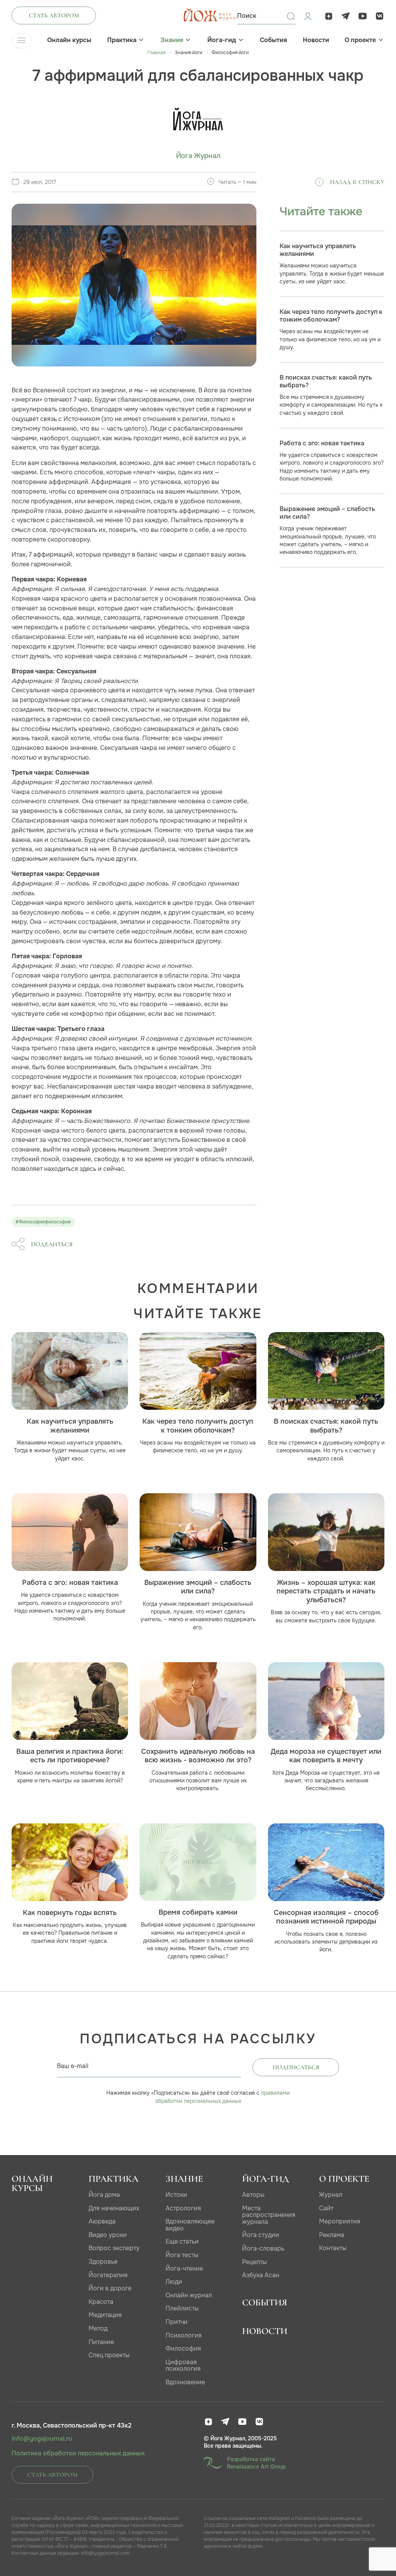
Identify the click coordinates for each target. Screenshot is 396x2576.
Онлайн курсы (69, 40)
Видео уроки (108, 2235)
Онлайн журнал (189, 2295)
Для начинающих (114, 2208)
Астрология (183, 2208)
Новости (316, 40)
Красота (101, 2302)
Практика (122, 40)
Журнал (331, 2195)
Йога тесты (182, 2255)
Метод (98, 2328)
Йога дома (104, 2195)
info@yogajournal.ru (42, 2439)
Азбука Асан (261, 2275)
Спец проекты (109, 2355)
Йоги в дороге (110, 2288)
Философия (183, 2349)
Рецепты (254, 2262)
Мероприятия (340, 2221)
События (273, 40)
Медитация (105, 2315)
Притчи (177, 2322)
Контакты (333, 2248)
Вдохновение (185, 2382)
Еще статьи (182, 2241)
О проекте (360, 40)
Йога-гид (222, 40)
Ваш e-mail (73, 2066)
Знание (172, 40)
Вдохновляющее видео (190, 2225)
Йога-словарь (263, 2248)
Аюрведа (102, 2221)
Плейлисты (182, 2308)
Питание (101, 2342)
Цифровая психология (183, 2366)
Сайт (326, 2208)
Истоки (176, 2195)
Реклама (332, 2235)
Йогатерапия (108, 2275)
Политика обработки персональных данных (78, 2453)
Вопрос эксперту (114, 2248)
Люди (174, 2282)
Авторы (253, 2195)
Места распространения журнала (269, 2215)
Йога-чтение (184, 2268)
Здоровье (103, 2262)
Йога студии (261, 2235)
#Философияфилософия (43, 1222)
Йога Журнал (198, 156)
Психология (184, 2335)
